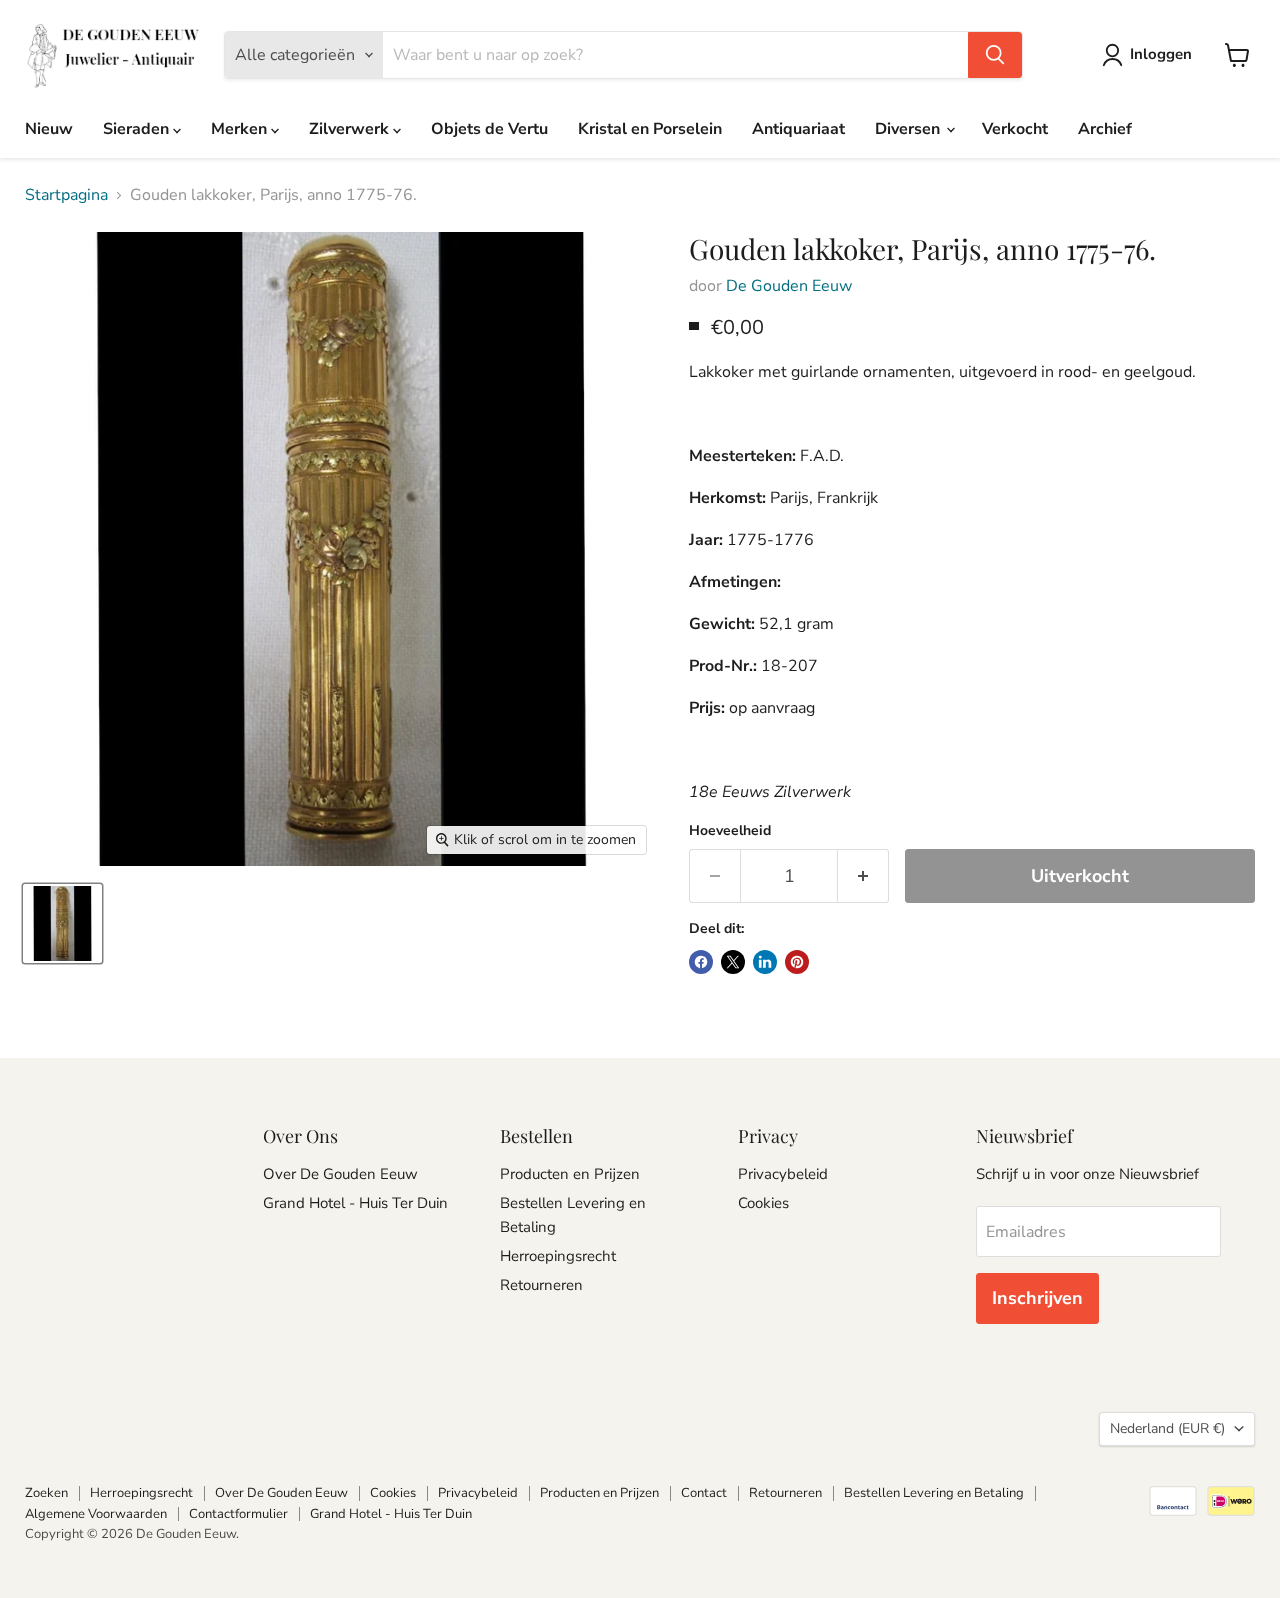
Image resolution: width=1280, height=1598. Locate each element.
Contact (704, 1493)
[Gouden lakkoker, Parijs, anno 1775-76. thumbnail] (62, 923)
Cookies (763, 1203)
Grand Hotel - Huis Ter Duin (355, 1203)
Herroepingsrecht (558, 1256)
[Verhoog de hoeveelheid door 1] (863, 876)
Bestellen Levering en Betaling (934, 1493)
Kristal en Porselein (650, 129)
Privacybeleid (783, 1174)
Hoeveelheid (730, 831)
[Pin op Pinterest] (797, 962)
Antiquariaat (798, 129)
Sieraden (138, 129)
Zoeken (46, 1493)
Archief (1105, 129)
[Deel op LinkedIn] (765, 962)
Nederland (1167, 1428)
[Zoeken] (995, 55)
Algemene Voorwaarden (96, 1514)
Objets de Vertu (489, 129)
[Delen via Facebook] (701, 962)
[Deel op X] (733, 962)
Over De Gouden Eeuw (340, 1174)
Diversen (909, 129)
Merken (241, 129)
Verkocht (1015, 129)
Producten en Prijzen (570, 1174)
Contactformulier (238, 1514)
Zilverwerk (351, 129)
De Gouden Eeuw (789, 286)
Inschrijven (1037, 1298)
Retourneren (541, 1285)
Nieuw (49, 129)
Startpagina (66, 195)
